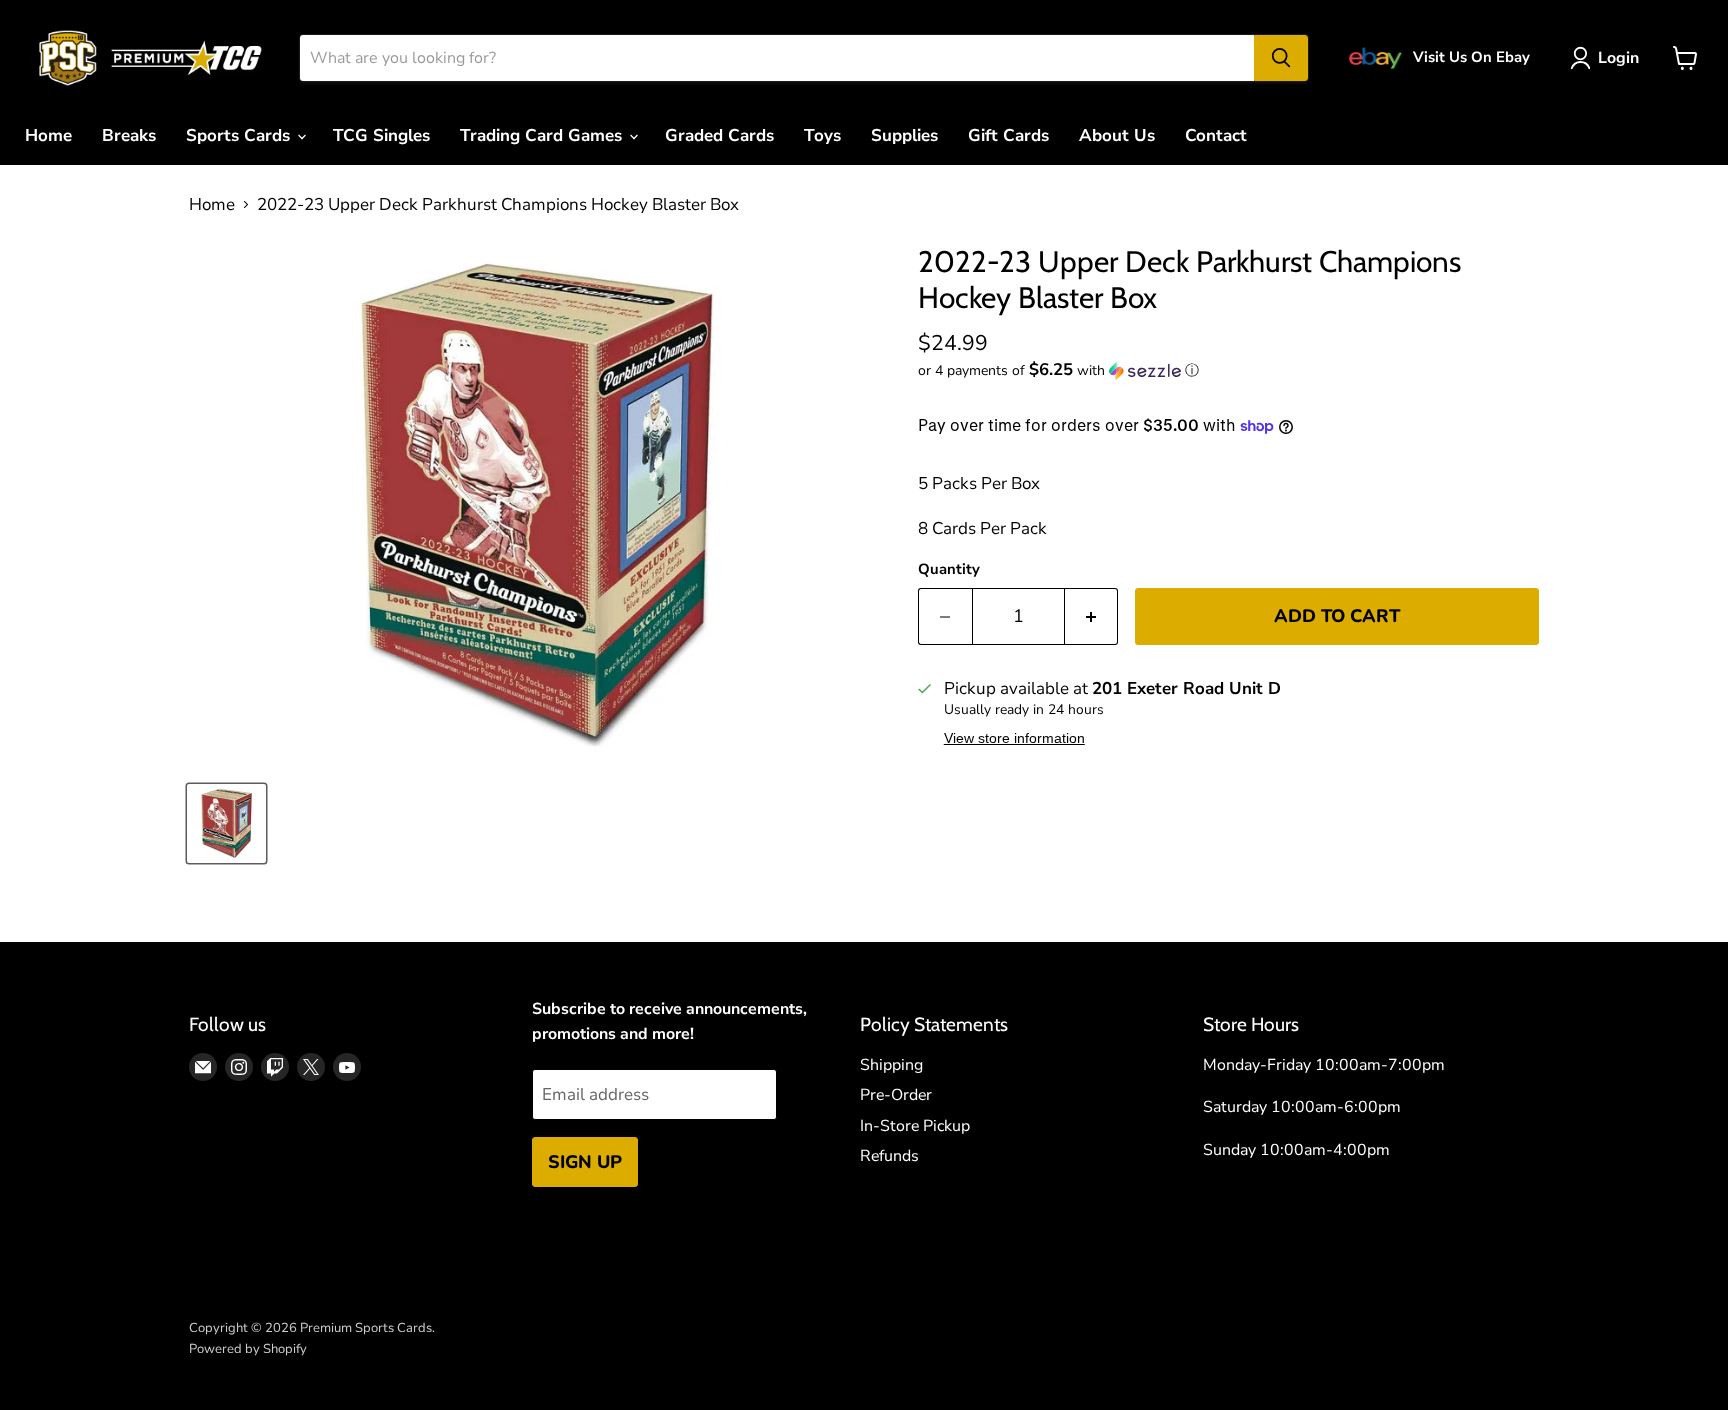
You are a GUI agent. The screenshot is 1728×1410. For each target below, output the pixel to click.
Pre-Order (896, 1095)
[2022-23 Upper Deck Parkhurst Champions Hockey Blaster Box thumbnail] (226, 823)
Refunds (889, 1156)
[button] (1228, 370)
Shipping (891, 1065)
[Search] (1281, 58)
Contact (1216, 135)
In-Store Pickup (915, 1126)
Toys (822, 135)
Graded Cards (719, 135)
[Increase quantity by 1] (1092, 616)
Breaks (129, 135)
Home (48, 135)
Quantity (949, 569)
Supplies (904, 135)
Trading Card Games (543, 135)
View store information (1014, 738)
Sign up (585, 1162)
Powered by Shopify (248, 1349)
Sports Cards (240, 135)
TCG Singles (381, 135)
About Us (1117, 135)
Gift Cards (1008, 135)
